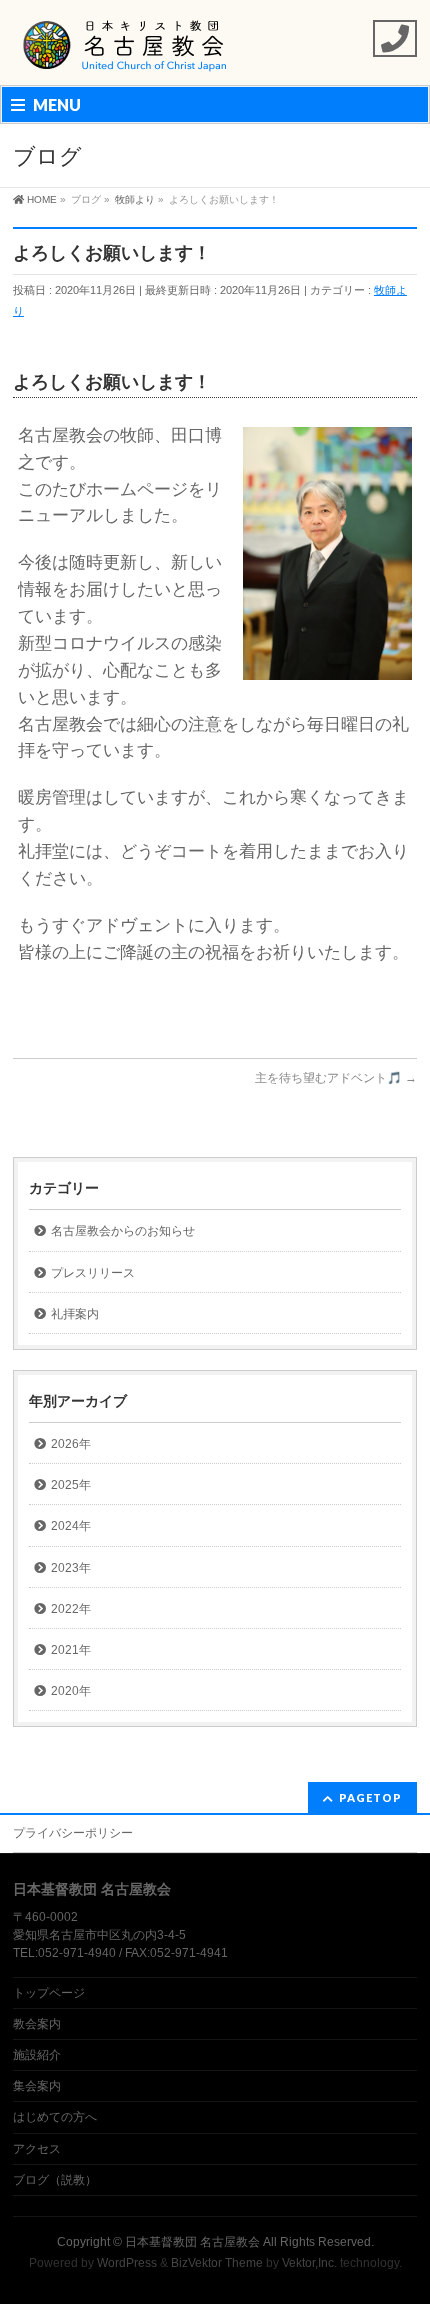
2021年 (71, 1650)
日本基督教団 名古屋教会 (192, 2242)
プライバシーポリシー (73, 1833)
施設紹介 (37, 2055)
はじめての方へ (55, 2117)
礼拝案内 (75, 1314)
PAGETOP (370, 1797)
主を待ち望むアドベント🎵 (336, 1078)
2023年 (71, 1568)
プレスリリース (93, 1273)
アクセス (37, 2149)
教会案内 (37, 2024)
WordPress (127, 2263)
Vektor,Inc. (309, 2263)
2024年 (71, 1526)
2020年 (71, 1691)
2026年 (71, 1444)
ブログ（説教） (55, 2180)
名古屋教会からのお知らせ (123, 1231)
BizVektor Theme (217, 2263)
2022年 (71, 1609)
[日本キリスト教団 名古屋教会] (125, 52)
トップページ (49, 1993)
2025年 (71, 1485)
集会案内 (37, 2086)
